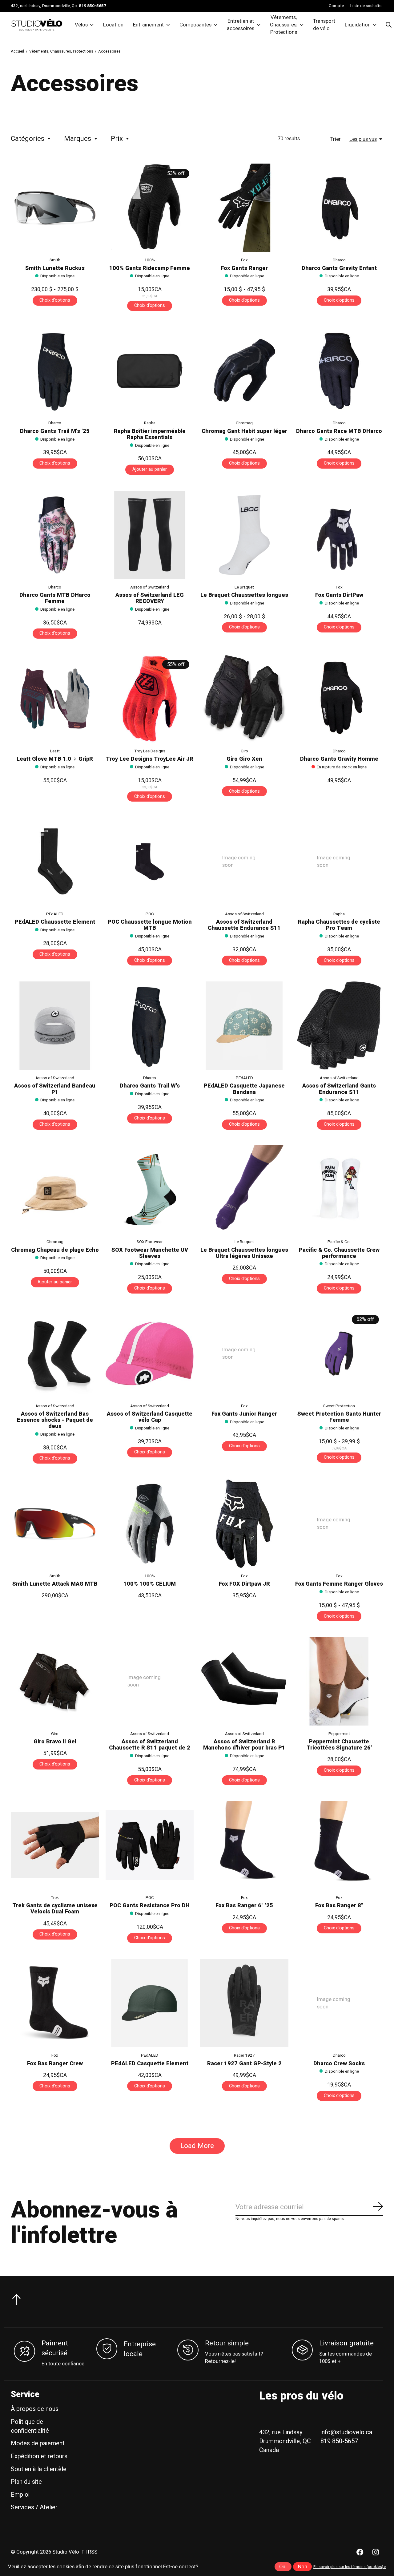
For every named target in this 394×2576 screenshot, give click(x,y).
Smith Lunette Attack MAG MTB (55, 1584)
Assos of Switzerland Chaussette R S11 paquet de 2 (150, 1745)
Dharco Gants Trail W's (150, 1086)
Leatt (55, 751)
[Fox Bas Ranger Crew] (55, 2009)
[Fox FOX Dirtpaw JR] (244, 1524)
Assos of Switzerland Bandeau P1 (55, 1089)
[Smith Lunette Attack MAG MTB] (55, 1524)
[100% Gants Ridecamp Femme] (150, 208)
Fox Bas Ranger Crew (55, 2070)
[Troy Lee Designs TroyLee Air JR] (150, 699)
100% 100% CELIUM (150, 1584)
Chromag (244, 423)
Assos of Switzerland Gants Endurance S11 (339, 1089)
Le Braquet (244, 587)
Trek (55, 1898)
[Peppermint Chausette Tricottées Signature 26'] (339, 1681)
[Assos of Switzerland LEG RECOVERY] (150, 535)
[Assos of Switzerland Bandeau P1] (55, 1026)
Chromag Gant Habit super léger (244, 431)
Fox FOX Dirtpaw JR (244, 1584)
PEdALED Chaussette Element (55, 922)
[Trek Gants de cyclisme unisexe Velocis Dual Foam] (55, 1845)
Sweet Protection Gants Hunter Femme (339, 1417)
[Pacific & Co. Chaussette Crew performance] (339, 1189)
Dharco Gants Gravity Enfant (339, 268)
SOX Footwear (150, 1242)
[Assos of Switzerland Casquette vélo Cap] (150, 1354)
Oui (283, 2567)
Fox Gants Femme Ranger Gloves (339, 1584)
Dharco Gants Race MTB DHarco (339, 431)
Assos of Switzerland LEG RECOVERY (150, 598)
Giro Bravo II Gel (55, 1742)
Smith (55, 260)
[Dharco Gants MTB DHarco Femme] (55, 535)
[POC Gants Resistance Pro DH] (150, 1845)
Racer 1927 (244, 2062)
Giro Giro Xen (244, 759)
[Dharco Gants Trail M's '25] (55, 371)
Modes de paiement (38, 2449)
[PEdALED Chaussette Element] (55, 862)
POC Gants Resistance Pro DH (150, 1906)
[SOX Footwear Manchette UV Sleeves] (150, 1189)
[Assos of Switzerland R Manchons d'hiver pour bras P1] (244, 1681)
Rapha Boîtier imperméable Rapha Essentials (150, 434)
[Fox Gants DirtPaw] (339, 535)
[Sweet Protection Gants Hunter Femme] (339, 1354)
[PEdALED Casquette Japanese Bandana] (244, 1026)
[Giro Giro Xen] (244, 699)
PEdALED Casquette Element (150, 2070)
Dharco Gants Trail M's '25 (55, 431)
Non (303, 2567)
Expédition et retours (39, 2462)
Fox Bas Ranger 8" (339, 1906)
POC (150, 914)
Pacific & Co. (339, 1242)
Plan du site (26, 2488)
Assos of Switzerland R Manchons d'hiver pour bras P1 (244, 1745)
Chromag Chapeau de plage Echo (55, 1250)
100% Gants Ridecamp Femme (150, 268)
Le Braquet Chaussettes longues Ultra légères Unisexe (244, 1253)
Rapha (150, 423)
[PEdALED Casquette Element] (150, 2009)
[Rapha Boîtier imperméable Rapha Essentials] (150, 371)
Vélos (81, 25)
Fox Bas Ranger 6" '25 (244, 1906)
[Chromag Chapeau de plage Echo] (55, 1189)
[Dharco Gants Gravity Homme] (339, 699)
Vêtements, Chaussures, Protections (284, 25)
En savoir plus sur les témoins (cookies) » (350, 2567)
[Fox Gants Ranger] (244, 208)
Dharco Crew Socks (339, 2070)
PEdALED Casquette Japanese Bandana (244, 1089)
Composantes (195, 25)
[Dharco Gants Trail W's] (150, 1026)
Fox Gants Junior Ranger (244, 1414)
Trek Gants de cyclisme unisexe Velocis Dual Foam (55, 1909)
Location (113, 25)
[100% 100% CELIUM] (150, 1524)
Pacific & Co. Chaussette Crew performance (339, 1253)
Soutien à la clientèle (39, 2475)
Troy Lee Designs (150, 751)
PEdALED (55, 914)
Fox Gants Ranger (244, 268)
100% (150, 260)
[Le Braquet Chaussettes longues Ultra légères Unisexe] (244, 1189)
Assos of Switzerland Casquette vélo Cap (150, 1417)
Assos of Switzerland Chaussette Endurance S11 (244, 925)
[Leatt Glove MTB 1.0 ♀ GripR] (55, 699)
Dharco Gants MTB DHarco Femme (55, 598)
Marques (78, 139)
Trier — (338, 139)
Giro (244, 751)
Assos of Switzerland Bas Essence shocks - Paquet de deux (55, 1420)
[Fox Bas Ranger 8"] (339, 1845)
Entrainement (148, 25)
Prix (117, 139)
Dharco (339, 260)
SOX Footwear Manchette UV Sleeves (150, 1253)
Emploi (20, 2501)
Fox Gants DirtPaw (339, 595)
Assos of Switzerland (150, 587)
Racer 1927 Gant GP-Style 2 (244, 2070)
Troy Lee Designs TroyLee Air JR (150, 759)
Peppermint (339, 1734)
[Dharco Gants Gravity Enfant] (339, 208)
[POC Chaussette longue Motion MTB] (150, 862)
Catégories (28, 139)
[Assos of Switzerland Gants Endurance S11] (339, 1026)
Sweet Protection (339, 1406)
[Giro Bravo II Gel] (55, 1681)
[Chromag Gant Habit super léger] (244, 371)
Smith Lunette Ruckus (55, 268)
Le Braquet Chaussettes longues (244, 595)
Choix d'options (55, 300)
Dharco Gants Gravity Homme (339, 759)
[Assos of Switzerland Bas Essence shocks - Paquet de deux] (55, 1354)
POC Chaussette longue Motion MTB (150, 925)
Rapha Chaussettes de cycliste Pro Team (339, 925)
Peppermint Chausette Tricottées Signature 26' (339, 1745)
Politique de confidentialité (30, 2432)
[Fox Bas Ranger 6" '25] (244, 1845)
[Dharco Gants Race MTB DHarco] (339, 371)
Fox (244, 260)
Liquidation (358, 25)
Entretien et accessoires (241, 25)
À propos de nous (35, 2415)
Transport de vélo (324, 25)
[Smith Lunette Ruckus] (55, 208)
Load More (197, 2152)
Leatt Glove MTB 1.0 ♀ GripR (55, 759)
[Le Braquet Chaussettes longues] (244, 535)
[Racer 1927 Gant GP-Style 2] (244, 2009)
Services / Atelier (34, 2513)
